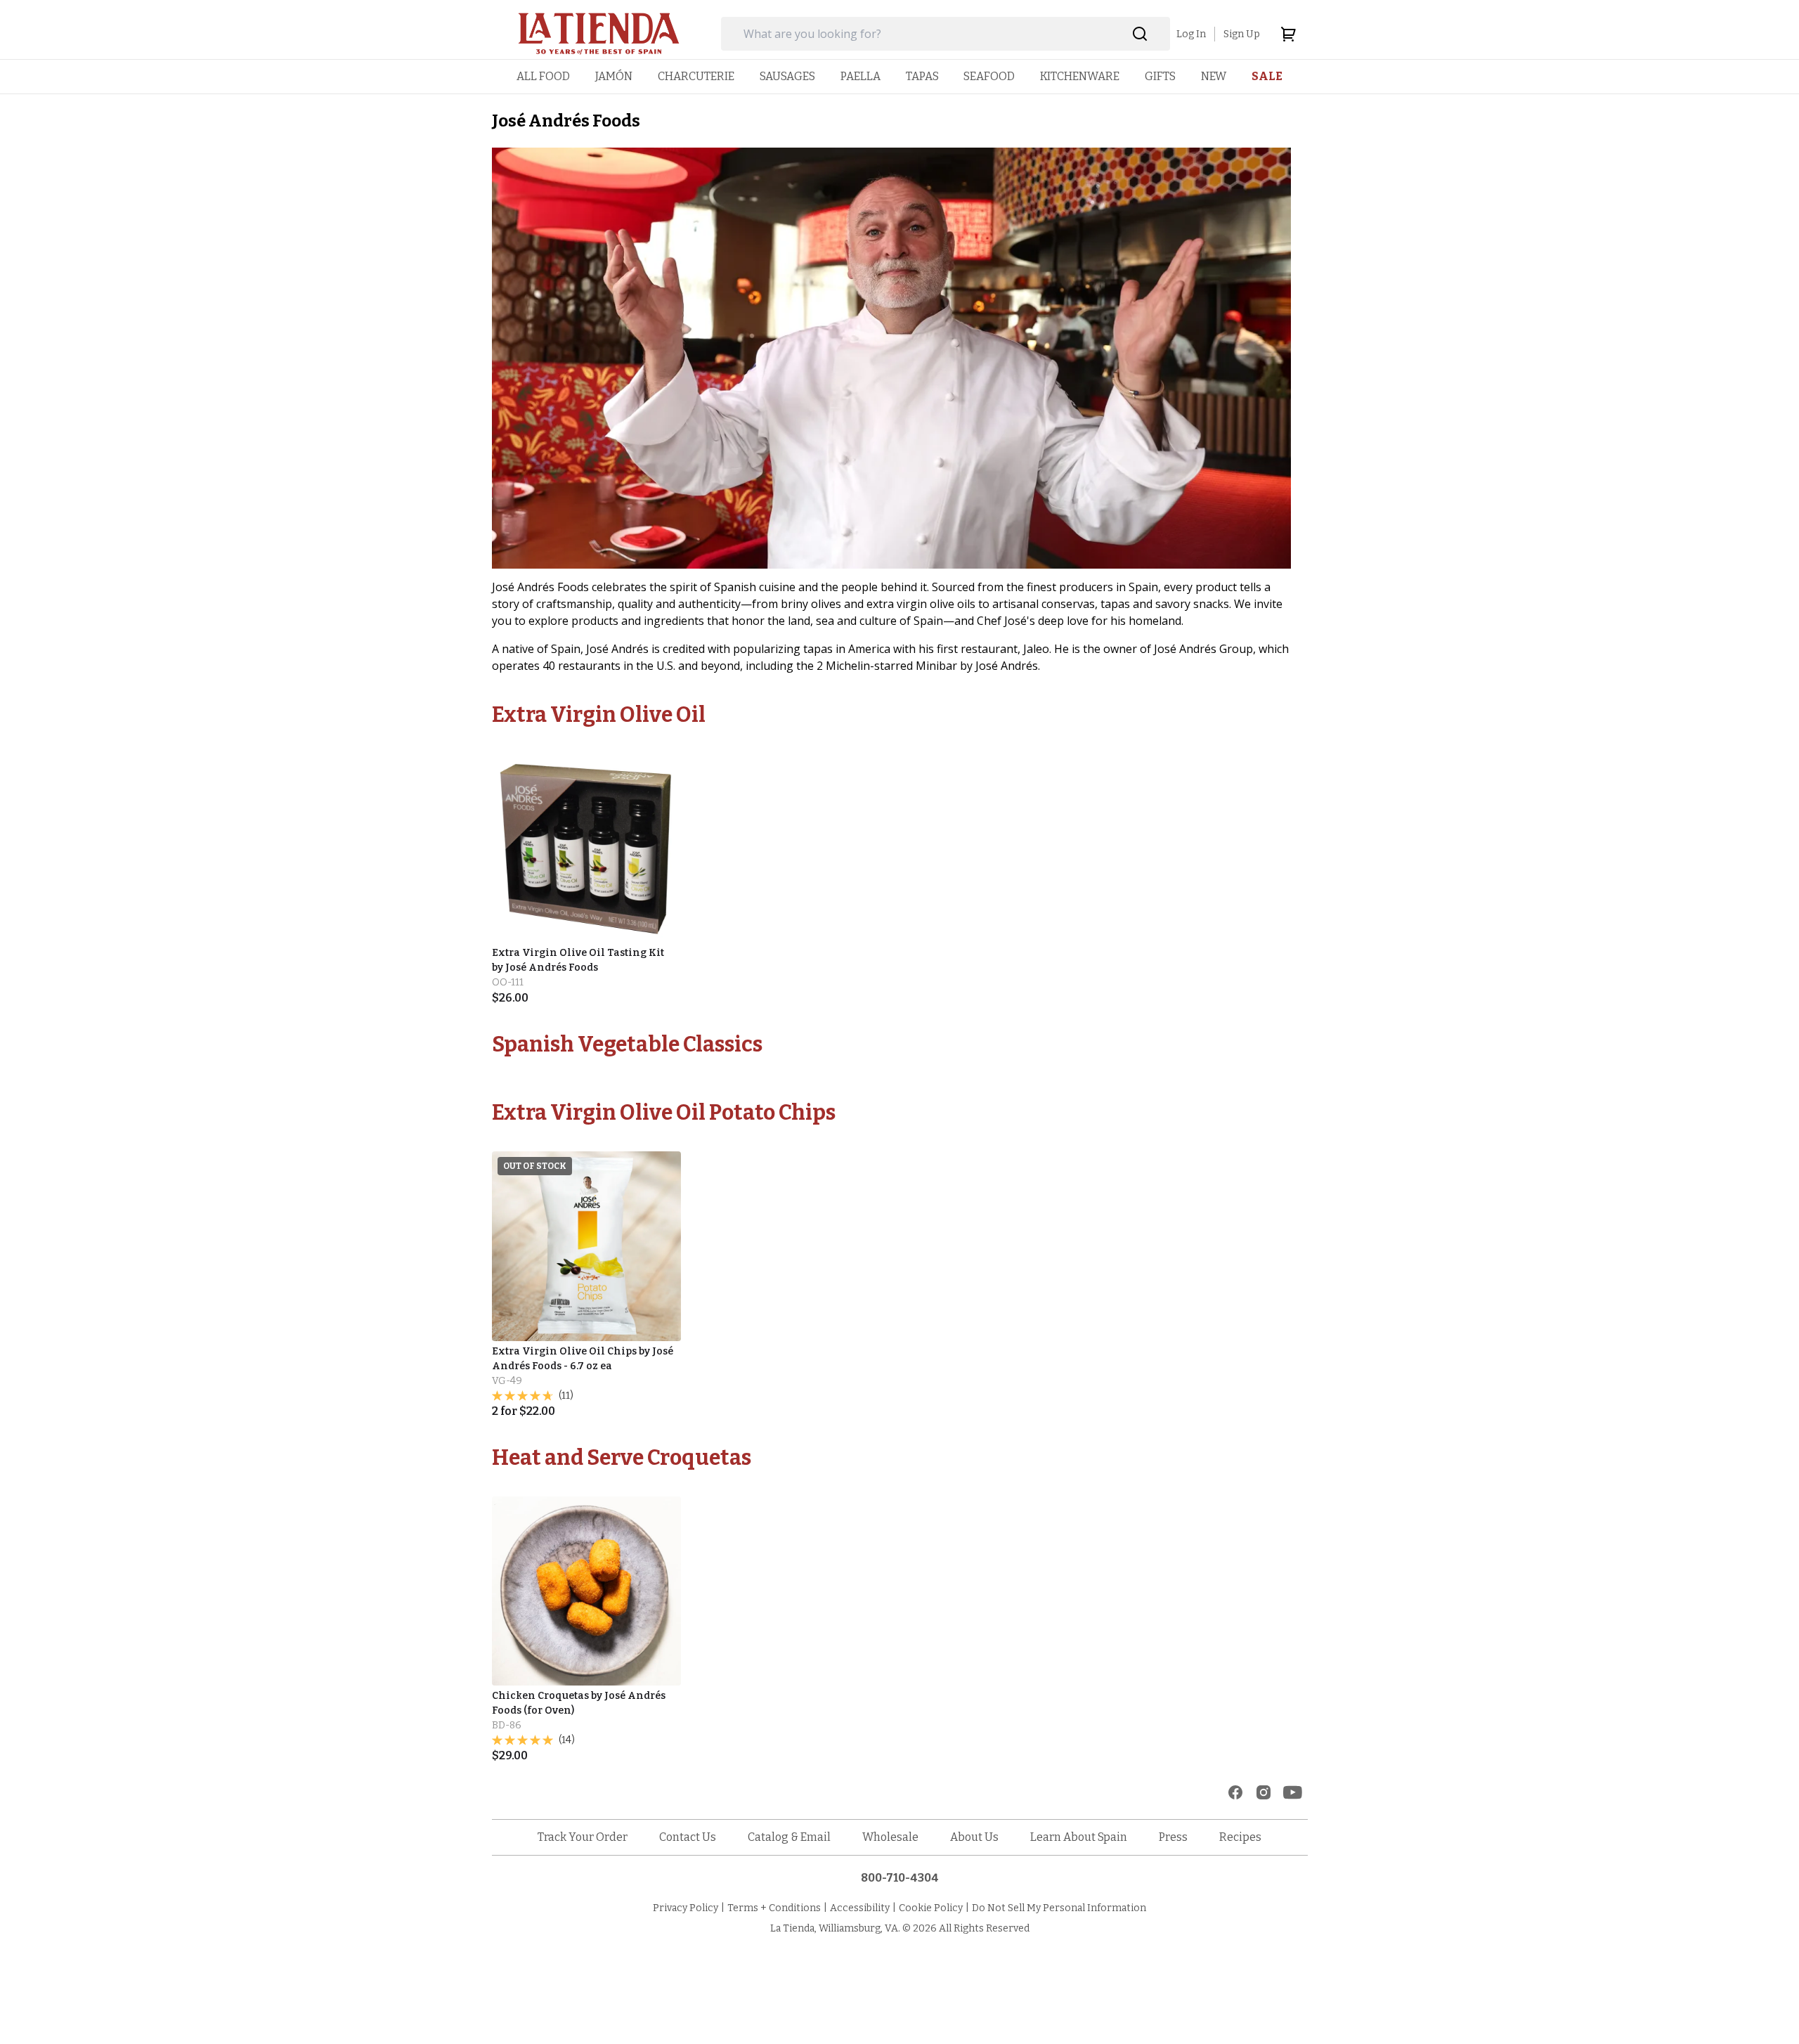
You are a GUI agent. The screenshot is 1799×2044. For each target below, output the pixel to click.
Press (1173, 1837)
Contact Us (688, 1837)
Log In (1191, 34)
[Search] (1140, 34)
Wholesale (890, 1837)
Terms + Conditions (774, 1908)
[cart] (1288, 34)
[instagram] (1264, 1792)
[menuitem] (543, 76)
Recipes (1240, 1837)
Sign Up (1242, 34)
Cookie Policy (931, 1908)
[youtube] (1293, 1792)
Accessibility (860, 1908)
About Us (974, 1837)
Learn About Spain (1079, 1837)
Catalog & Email (789, 1837)
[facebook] (1235, 1792)
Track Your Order (583, 1837)
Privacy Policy (686, 1908)
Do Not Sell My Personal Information (1059, 1908)
